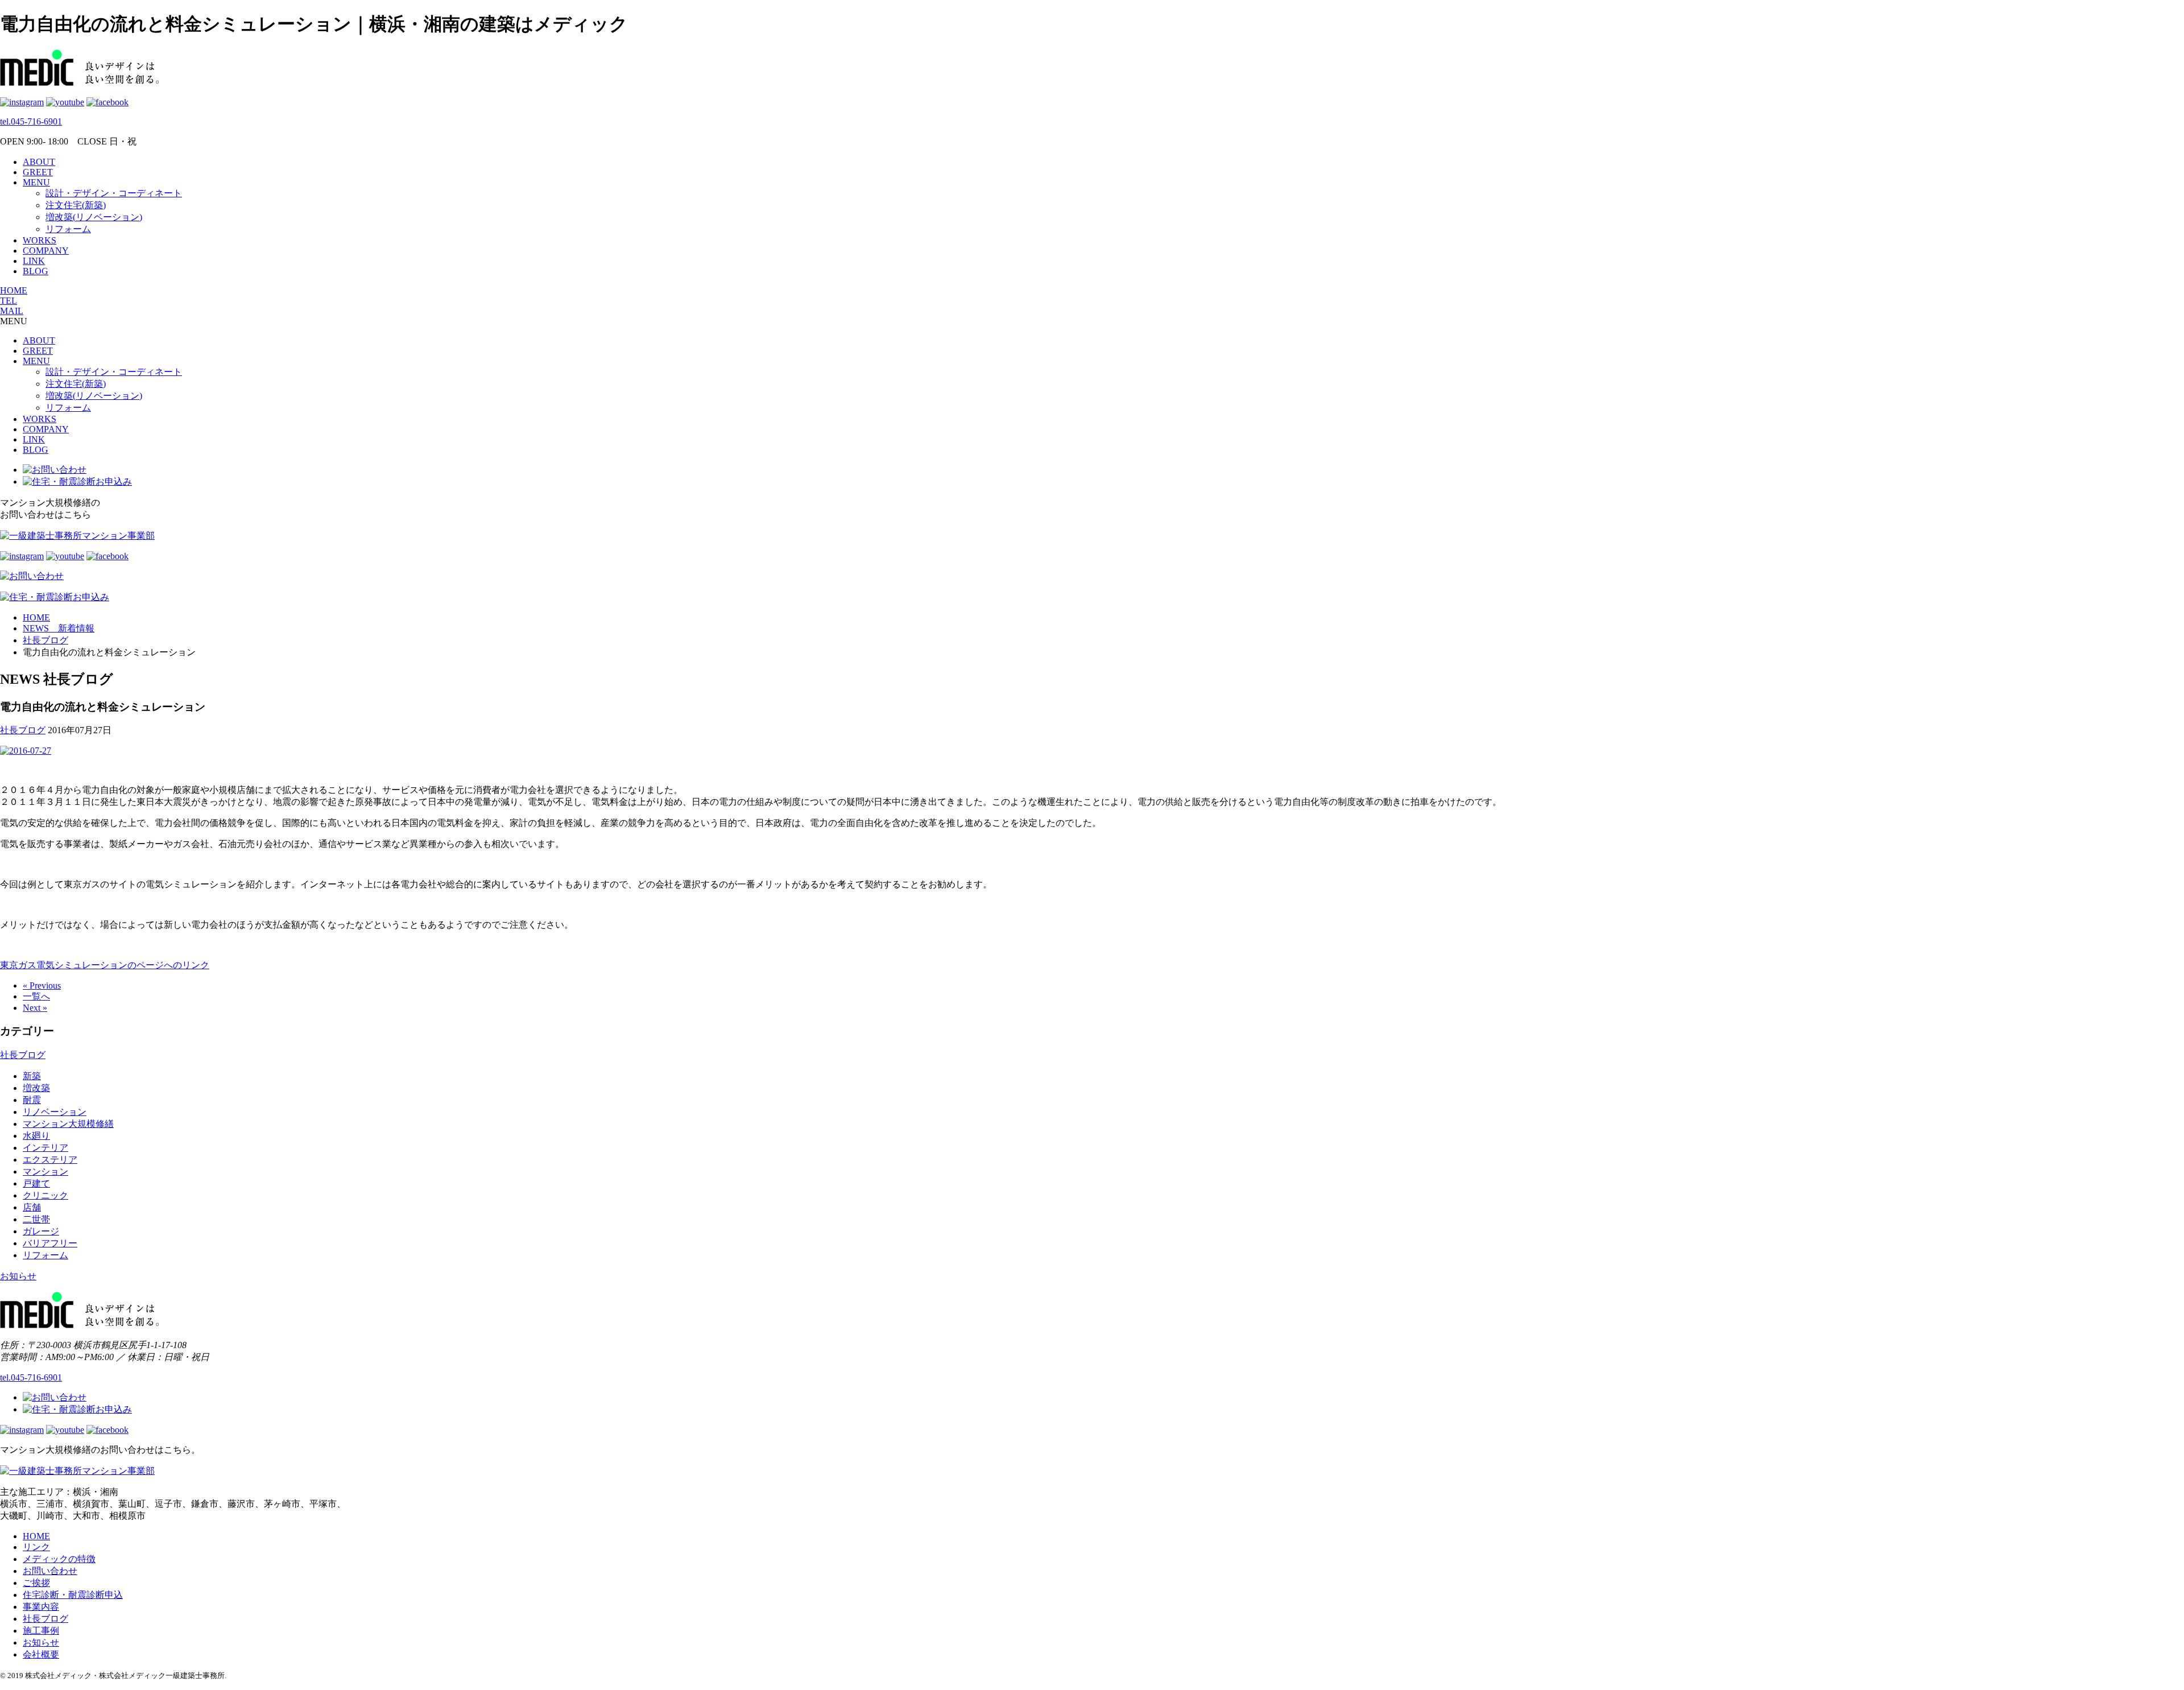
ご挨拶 (36, 1583)
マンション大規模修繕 (68, 1124)
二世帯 (36, 1219)
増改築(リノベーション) (94, 217)
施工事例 (41, 1631)
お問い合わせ (50, 1571)
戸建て (36, 1183)
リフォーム (68, 229)
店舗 (32, 1207)
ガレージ (41, 1231)
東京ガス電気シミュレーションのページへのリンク (105, 965)
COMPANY (46, 251)
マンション (45, 1172)
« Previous (42, 986)
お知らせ (18, 1276)
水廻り (36, 1136)
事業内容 (41, 1607)
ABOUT (39, 162)
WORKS (40, 240)
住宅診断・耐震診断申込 (73, 1595)
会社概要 (41, 1654)
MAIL (12, 311)
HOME (14, 290)
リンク (36, 1547)
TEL (9, 301)
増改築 (36, 1088)
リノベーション (55, 1112)
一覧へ (36, 996)
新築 (32, 1076)
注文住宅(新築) (76, 205)
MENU (36, 182)
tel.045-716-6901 (31, 121)
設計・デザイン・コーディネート (114, 193)
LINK (34, 261)
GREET (38, 172)
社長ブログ (23, 730)
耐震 (32, 1100)
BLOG (36, 271)
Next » (35, 1008)
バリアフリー (50, 1243)
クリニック (45, 1195)
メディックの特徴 (59, 1559)
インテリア (45, 1148)
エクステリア (50, 1160)
